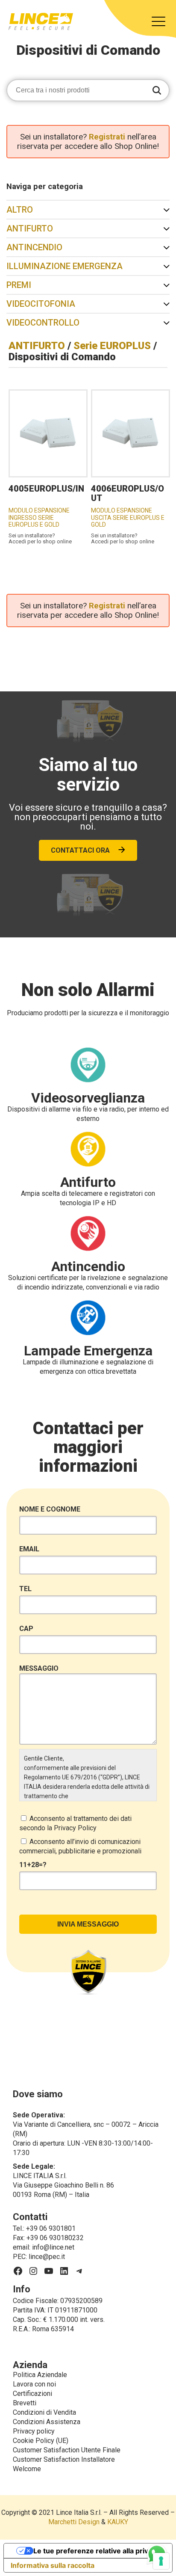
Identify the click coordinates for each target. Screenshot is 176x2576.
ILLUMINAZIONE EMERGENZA (65, 266)
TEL (25, 1589)
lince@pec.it (47, 2257)
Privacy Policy (75, 1828)
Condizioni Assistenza (47, 2422)
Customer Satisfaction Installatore (64, 2459)
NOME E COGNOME (50, 1509)
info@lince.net (53, 2247)
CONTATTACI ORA (80, 850)
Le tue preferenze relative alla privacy (97, 2551)
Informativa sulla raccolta (53, 2565)
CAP (26, 1629)
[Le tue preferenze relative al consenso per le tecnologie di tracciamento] (161, 2561)
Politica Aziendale (40, 2375)
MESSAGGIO (39, 1668)
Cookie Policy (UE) (41, 2441)
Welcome (27, 2469)
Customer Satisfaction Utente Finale (67, 2450)
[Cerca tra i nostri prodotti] (157, 91)
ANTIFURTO (30, 228)
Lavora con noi (34, 2384)
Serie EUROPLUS (112, 346)
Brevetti (25, 2403)
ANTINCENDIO (34, 247)
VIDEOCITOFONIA (41, 304)
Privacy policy (34, 2431)
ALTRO (20, 210)
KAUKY (118, 2522)
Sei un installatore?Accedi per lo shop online (40, 539)
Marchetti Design (74, 2522)
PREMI (19, 285)
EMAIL (29, 1549)
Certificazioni (32, 2394)
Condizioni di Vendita (44, 2412)
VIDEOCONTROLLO (43, 323)
